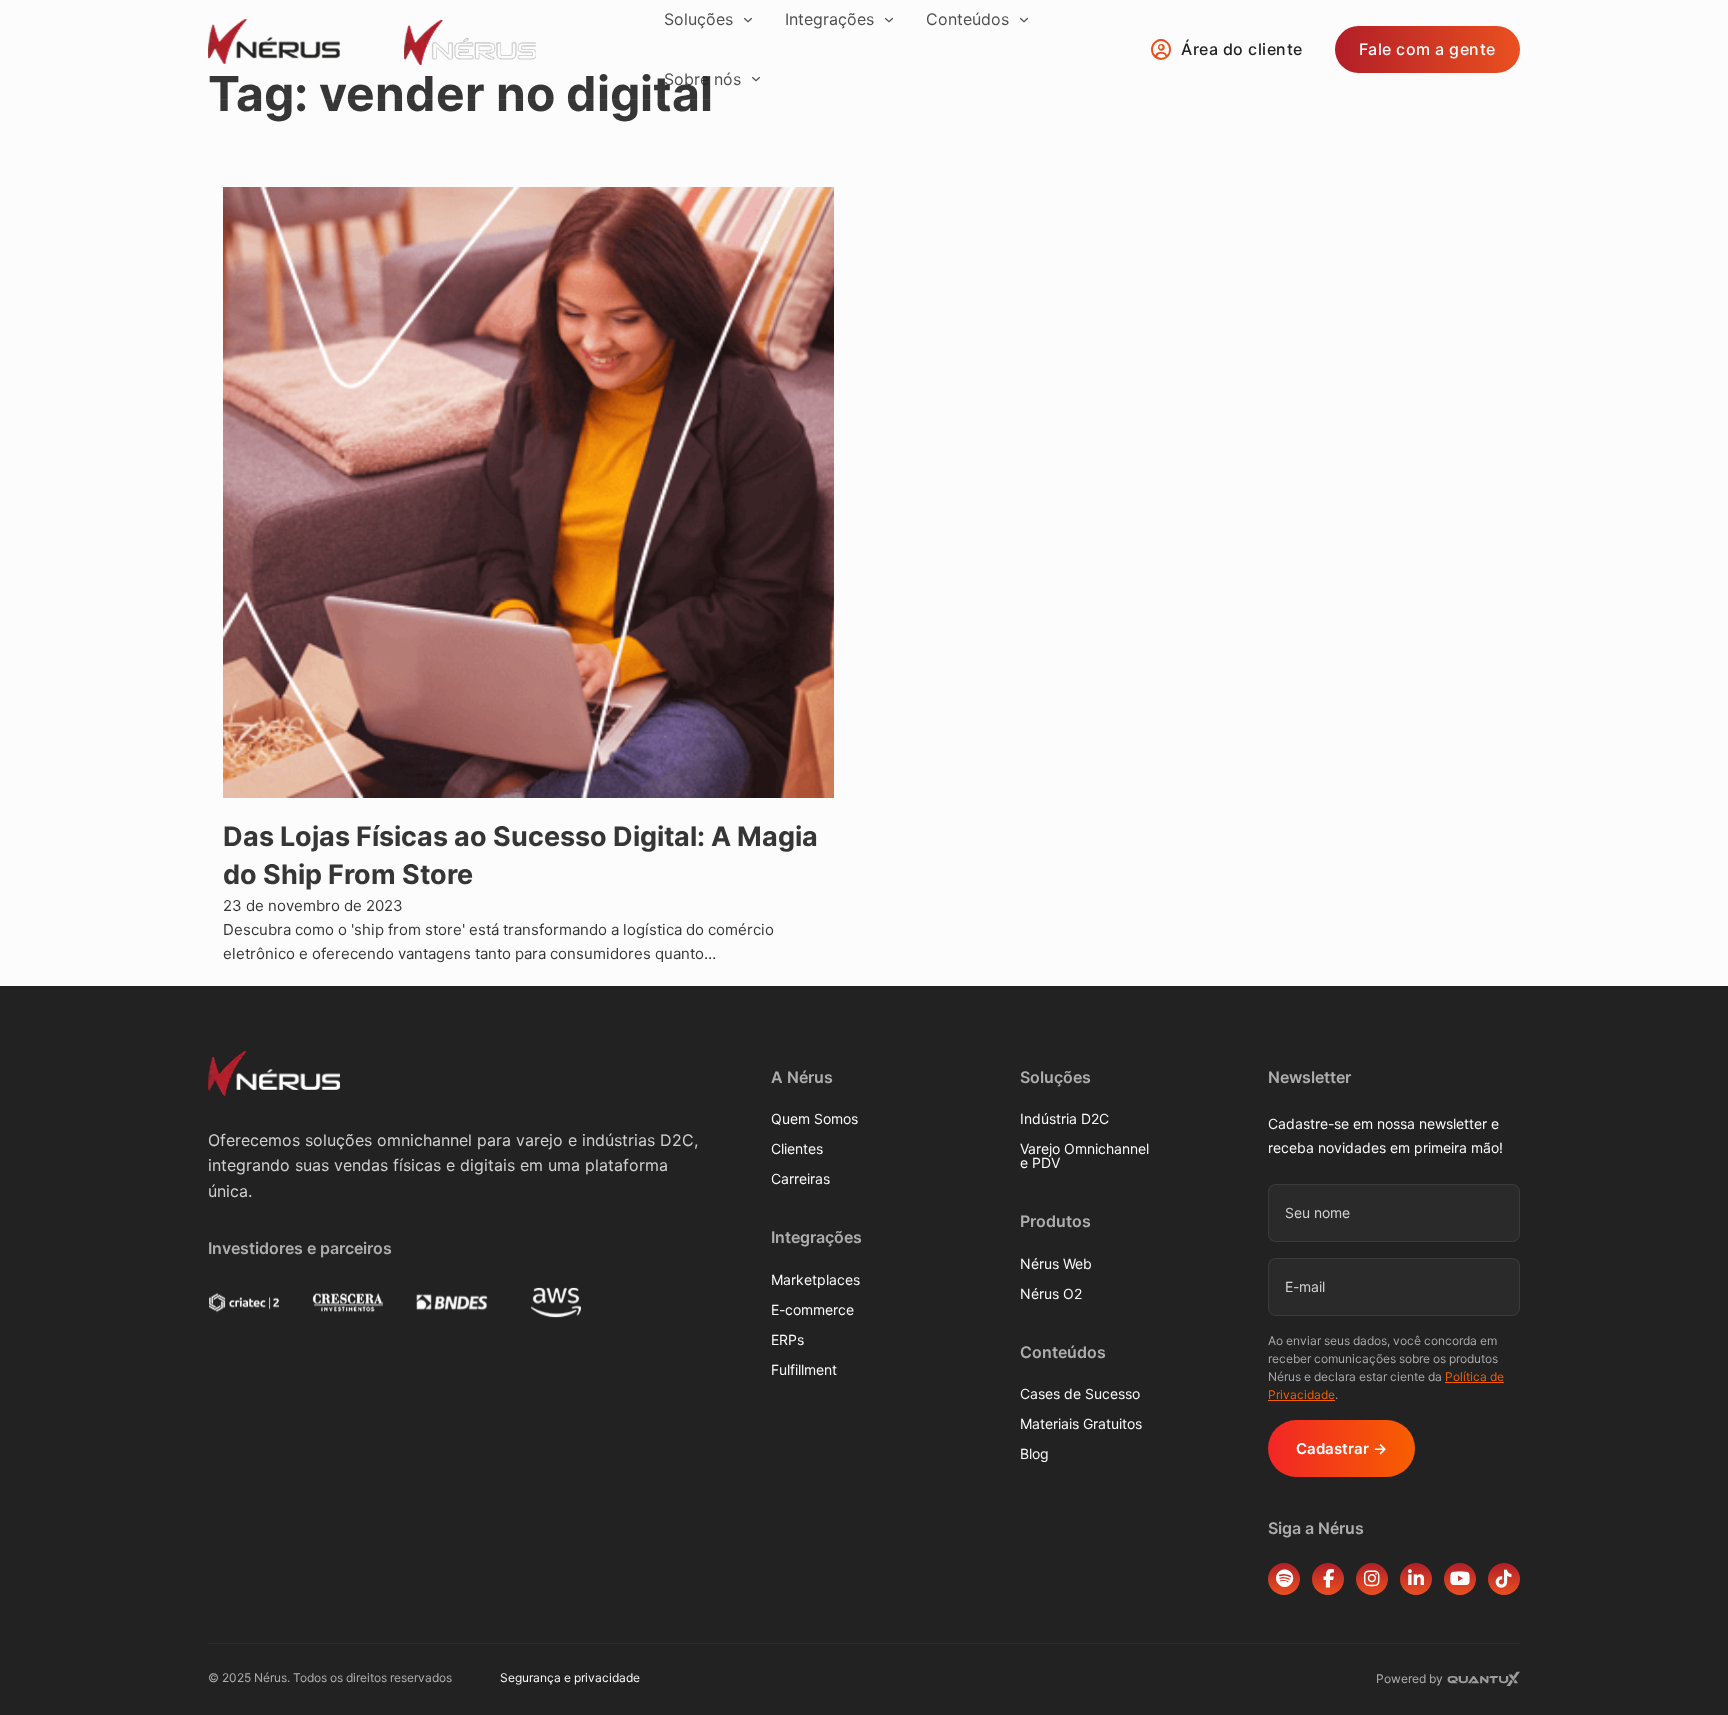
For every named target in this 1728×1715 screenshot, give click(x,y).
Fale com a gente (1427, 49)
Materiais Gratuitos (1081, 1424)
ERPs (787, 1340)
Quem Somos (814, 1119)
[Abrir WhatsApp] (1678, 1664)
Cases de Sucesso (1080, 1394)
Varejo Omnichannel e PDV (1084, 1156)
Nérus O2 (1051, 1294)
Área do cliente (1242, 49)
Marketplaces (815, 1280)
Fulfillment (804, 1370)
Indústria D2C (1064, 1119)
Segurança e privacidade (570, 1677)
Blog (1034, 1454)
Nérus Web (1056, 1264)
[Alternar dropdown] (748, 20)
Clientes (797, 1149)
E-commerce (812, 1310)
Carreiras (800, 1179)
